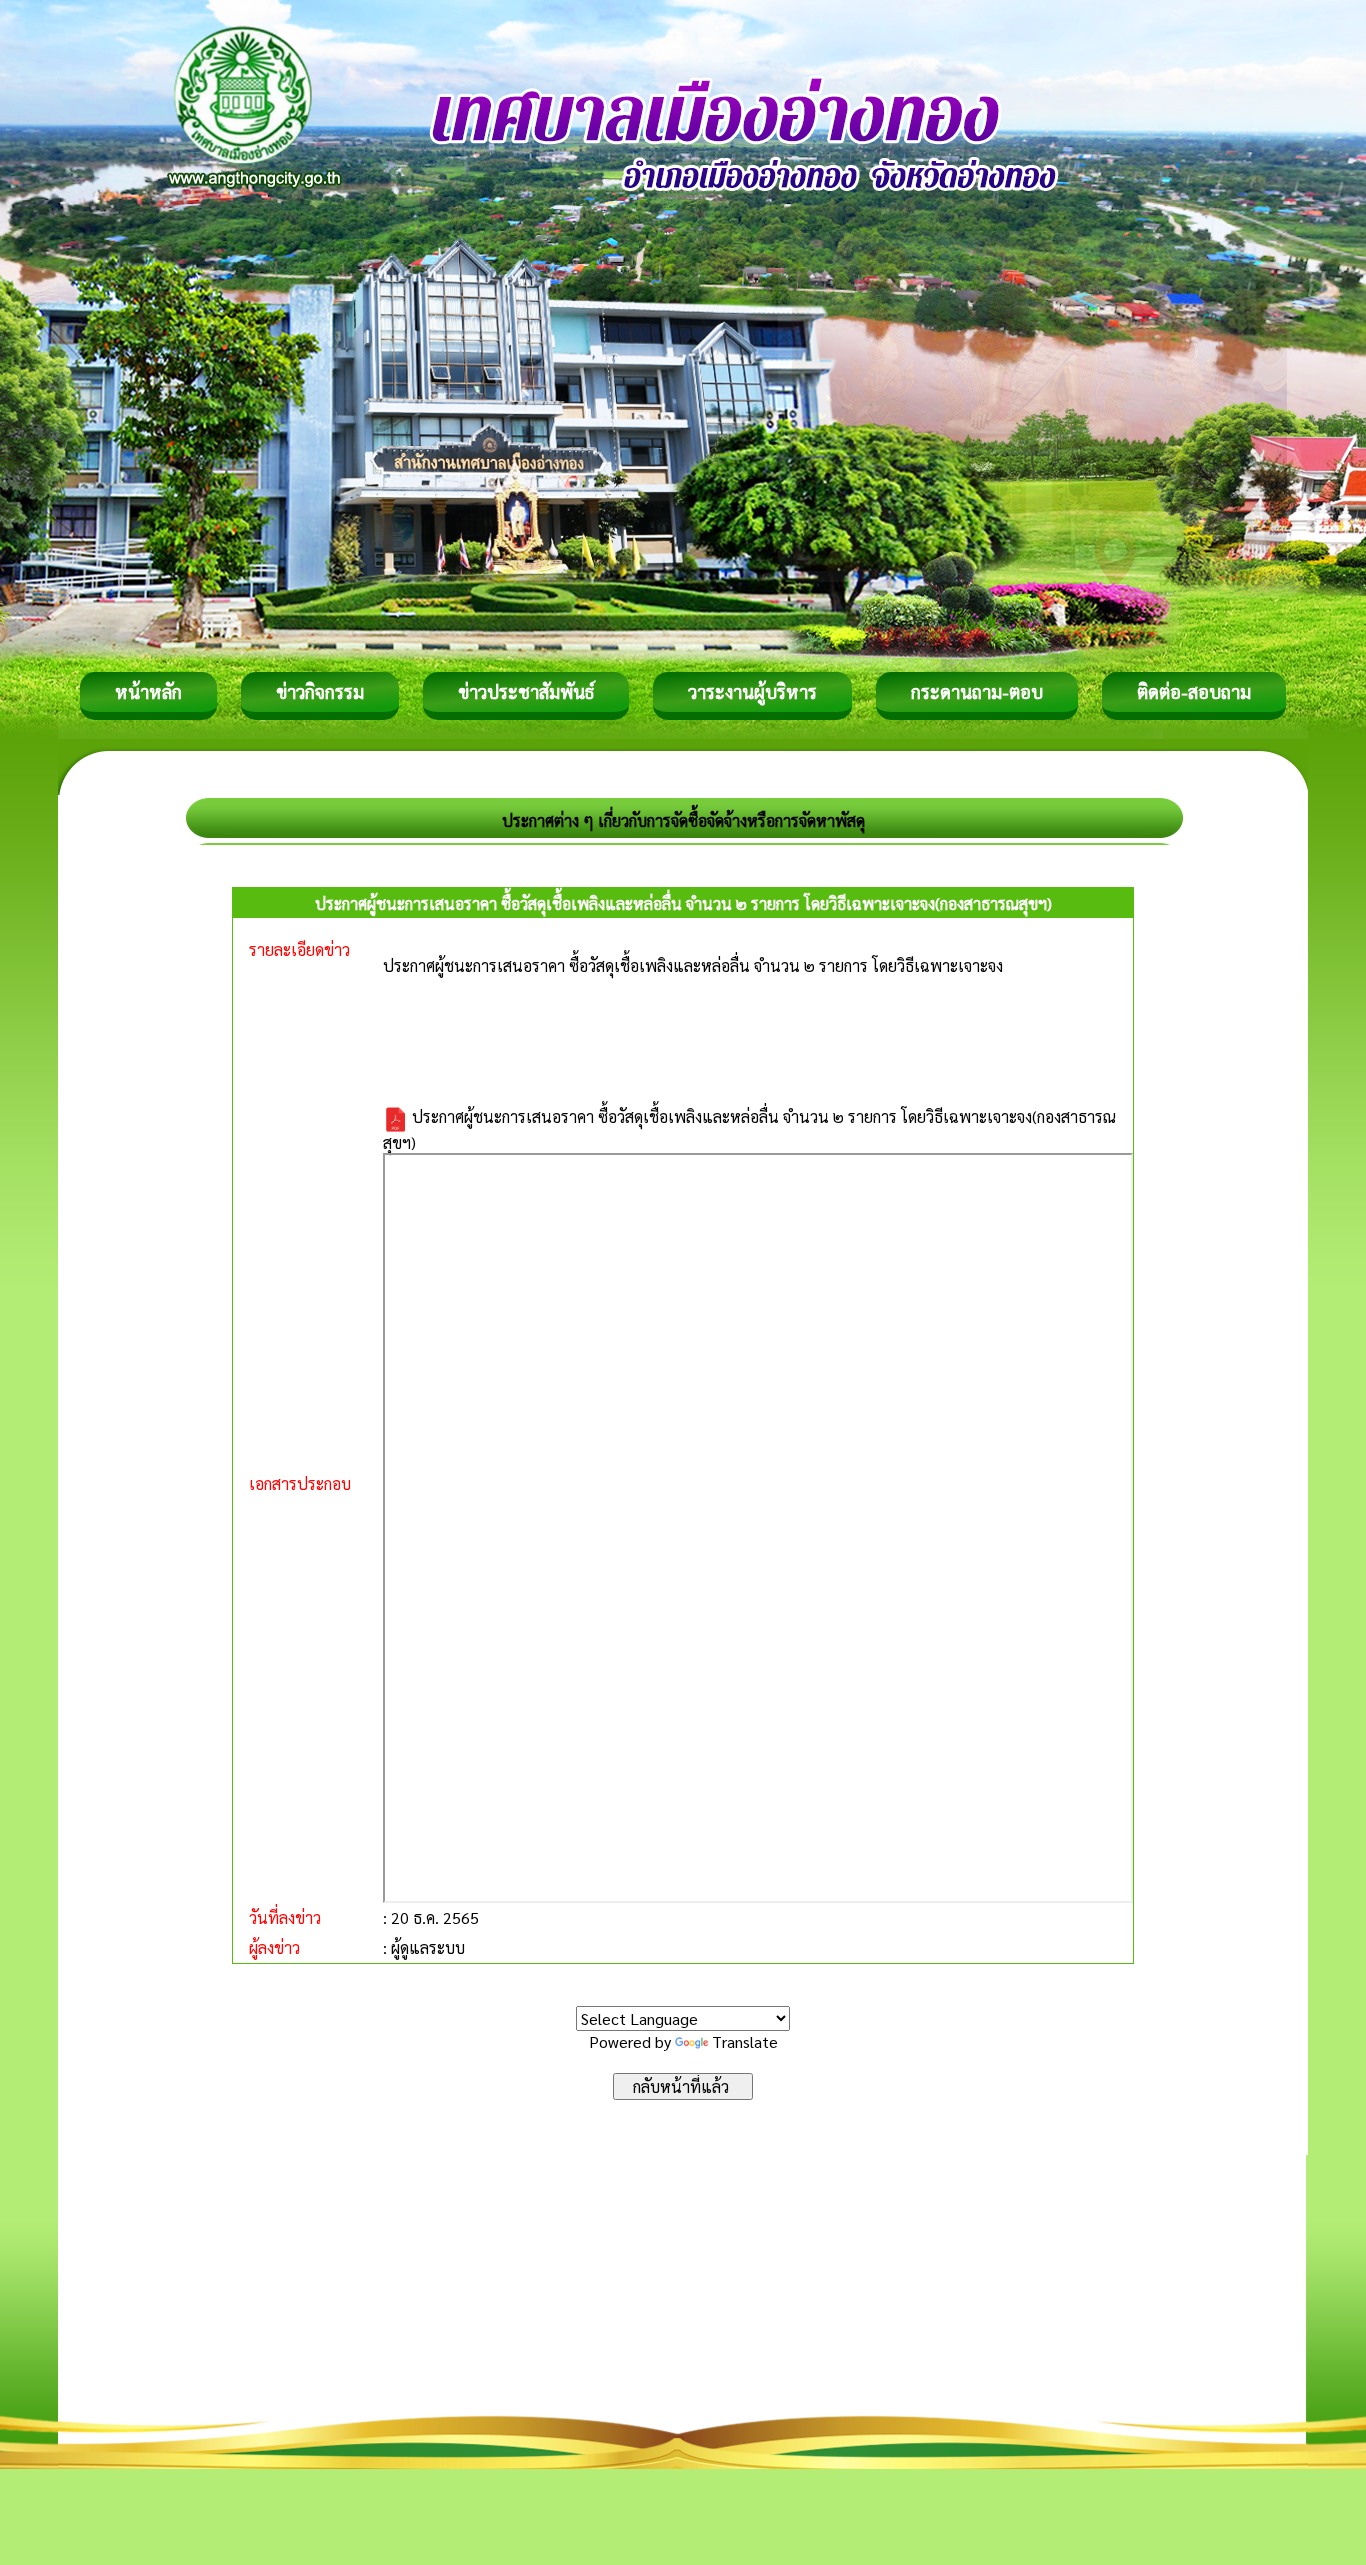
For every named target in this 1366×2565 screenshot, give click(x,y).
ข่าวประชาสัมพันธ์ (526, 691)
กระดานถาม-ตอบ (977, 691)
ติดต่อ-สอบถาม (1194, 691)
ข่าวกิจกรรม (320, 691)
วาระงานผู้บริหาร (752, 691)
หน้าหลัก (148, 691)
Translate (745, 2041)
